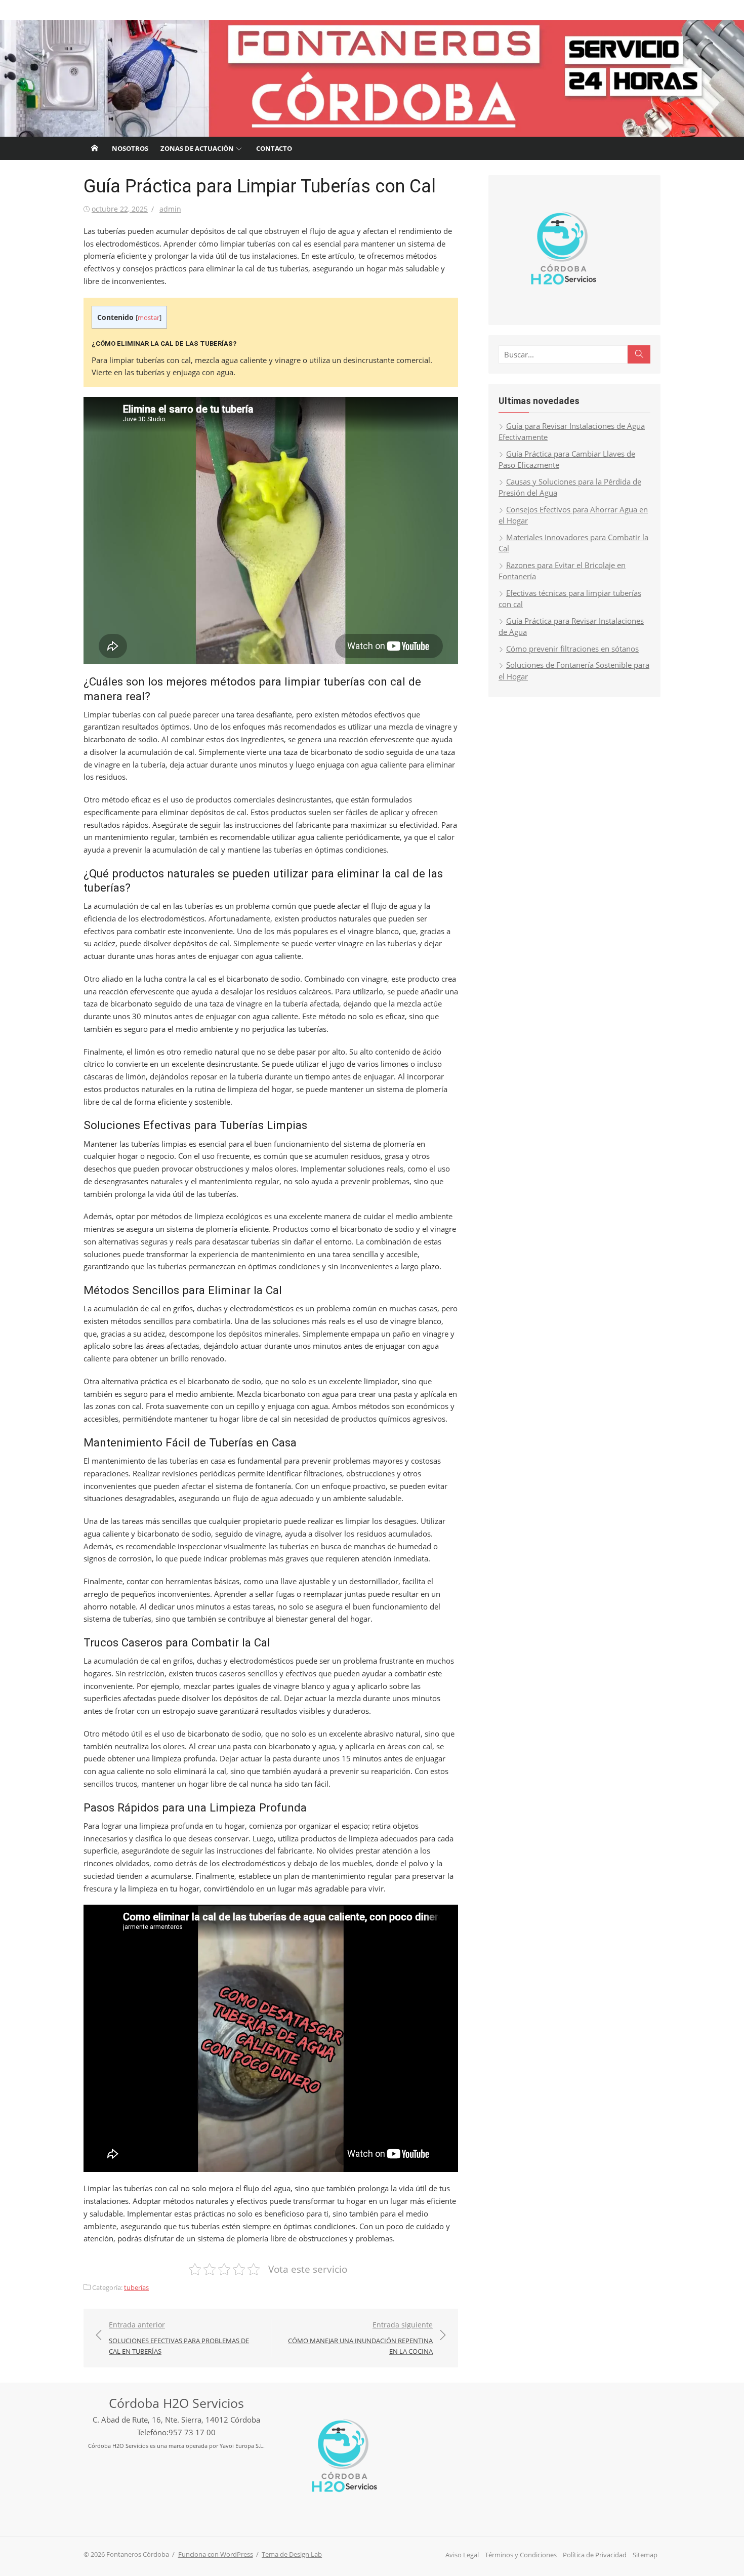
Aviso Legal (462, 2555)
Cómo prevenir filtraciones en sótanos (572, 649)
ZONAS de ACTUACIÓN (197, 148)
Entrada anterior (179, 2338)
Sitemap (645, 2555)
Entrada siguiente (360, 2338)
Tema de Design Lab (292, 2554)
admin (170, 209)
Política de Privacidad (595, 2555)
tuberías (136, 2287)
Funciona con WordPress (216, 2554)
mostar (149, 317)
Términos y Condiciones (521, 2555)
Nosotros (130, 148)
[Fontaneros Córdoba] (372, 78)
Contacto (274, 148)
